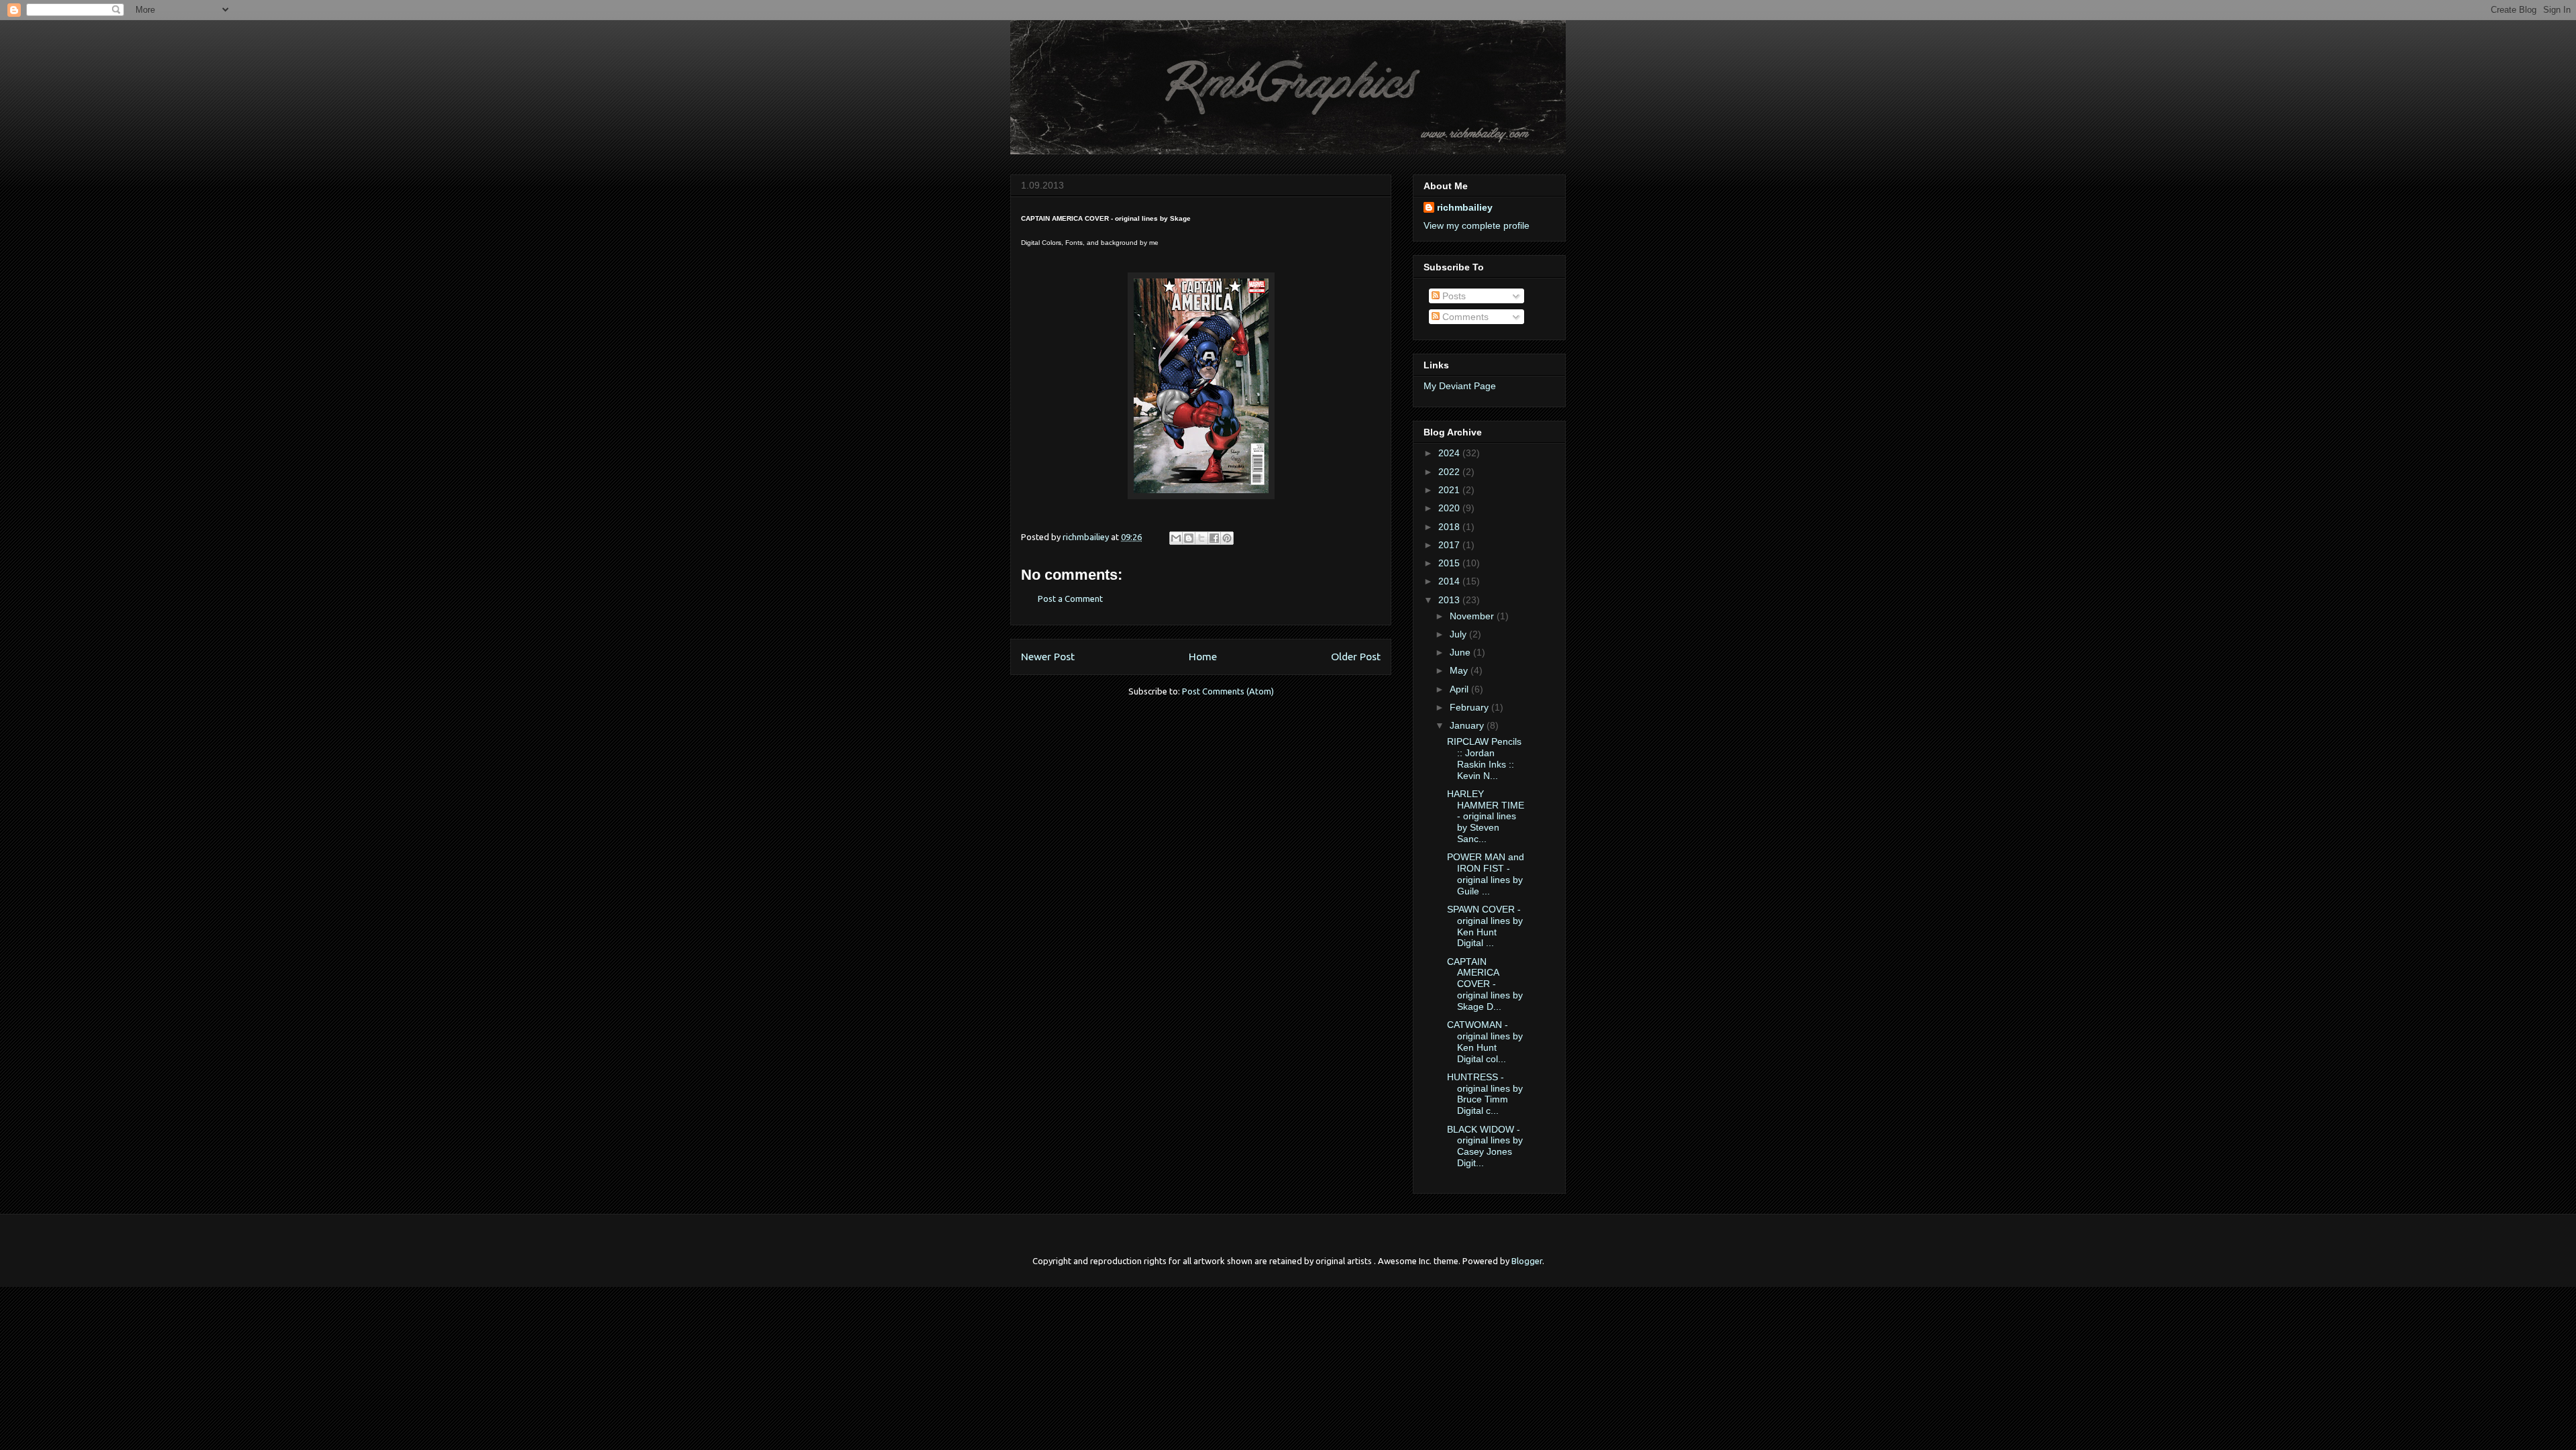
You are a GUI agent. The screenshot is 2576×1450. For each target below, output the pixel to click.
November (1473, 616)
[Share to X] (1201, 538)
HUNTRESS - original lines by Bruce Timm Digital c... (1485, 1094)
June (1461, 652)
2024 (1450, 453)
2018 (1450, 527)
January (1468, 725)
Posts (1453, 296)
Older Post (1356, 656)
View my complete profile (1477, 225)
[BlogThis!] (1189, 538)
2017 (1450, 545)
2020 (1450, 508)
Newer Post (1048, 656)
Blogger (1527, 1261)
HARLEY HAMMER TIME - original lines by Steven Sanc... (1486, 816)
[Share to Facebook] (1214, 538)
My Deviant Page (1460, 386)
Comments (1464, 317)
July (1459, 634)
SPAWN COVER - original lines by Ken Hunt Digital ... (1485, 926)
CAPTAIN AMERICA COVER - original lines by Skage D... (1485, 984)
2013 (1450, 600)
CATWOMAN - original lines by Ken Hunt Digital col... (1485, 1041)
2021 (1450, 490)
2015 (1450, 563)
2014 (1450, 581)
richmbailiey (1465, 207)
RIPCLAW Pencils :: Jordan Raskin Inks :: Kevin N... (1484, 758)
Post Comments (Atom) (1228, 691)
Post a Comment (1070, 599)
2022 (1450, 472)
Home (1203, 656)
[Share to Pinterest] (1227, 538)
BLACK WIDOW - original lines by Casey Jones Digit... (1485, 1146)
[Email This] (1176, 538)
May (1460, 670)
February (1470, 707)
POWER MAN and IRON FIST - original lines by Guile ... (1486, 874)
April (1460, 689)
